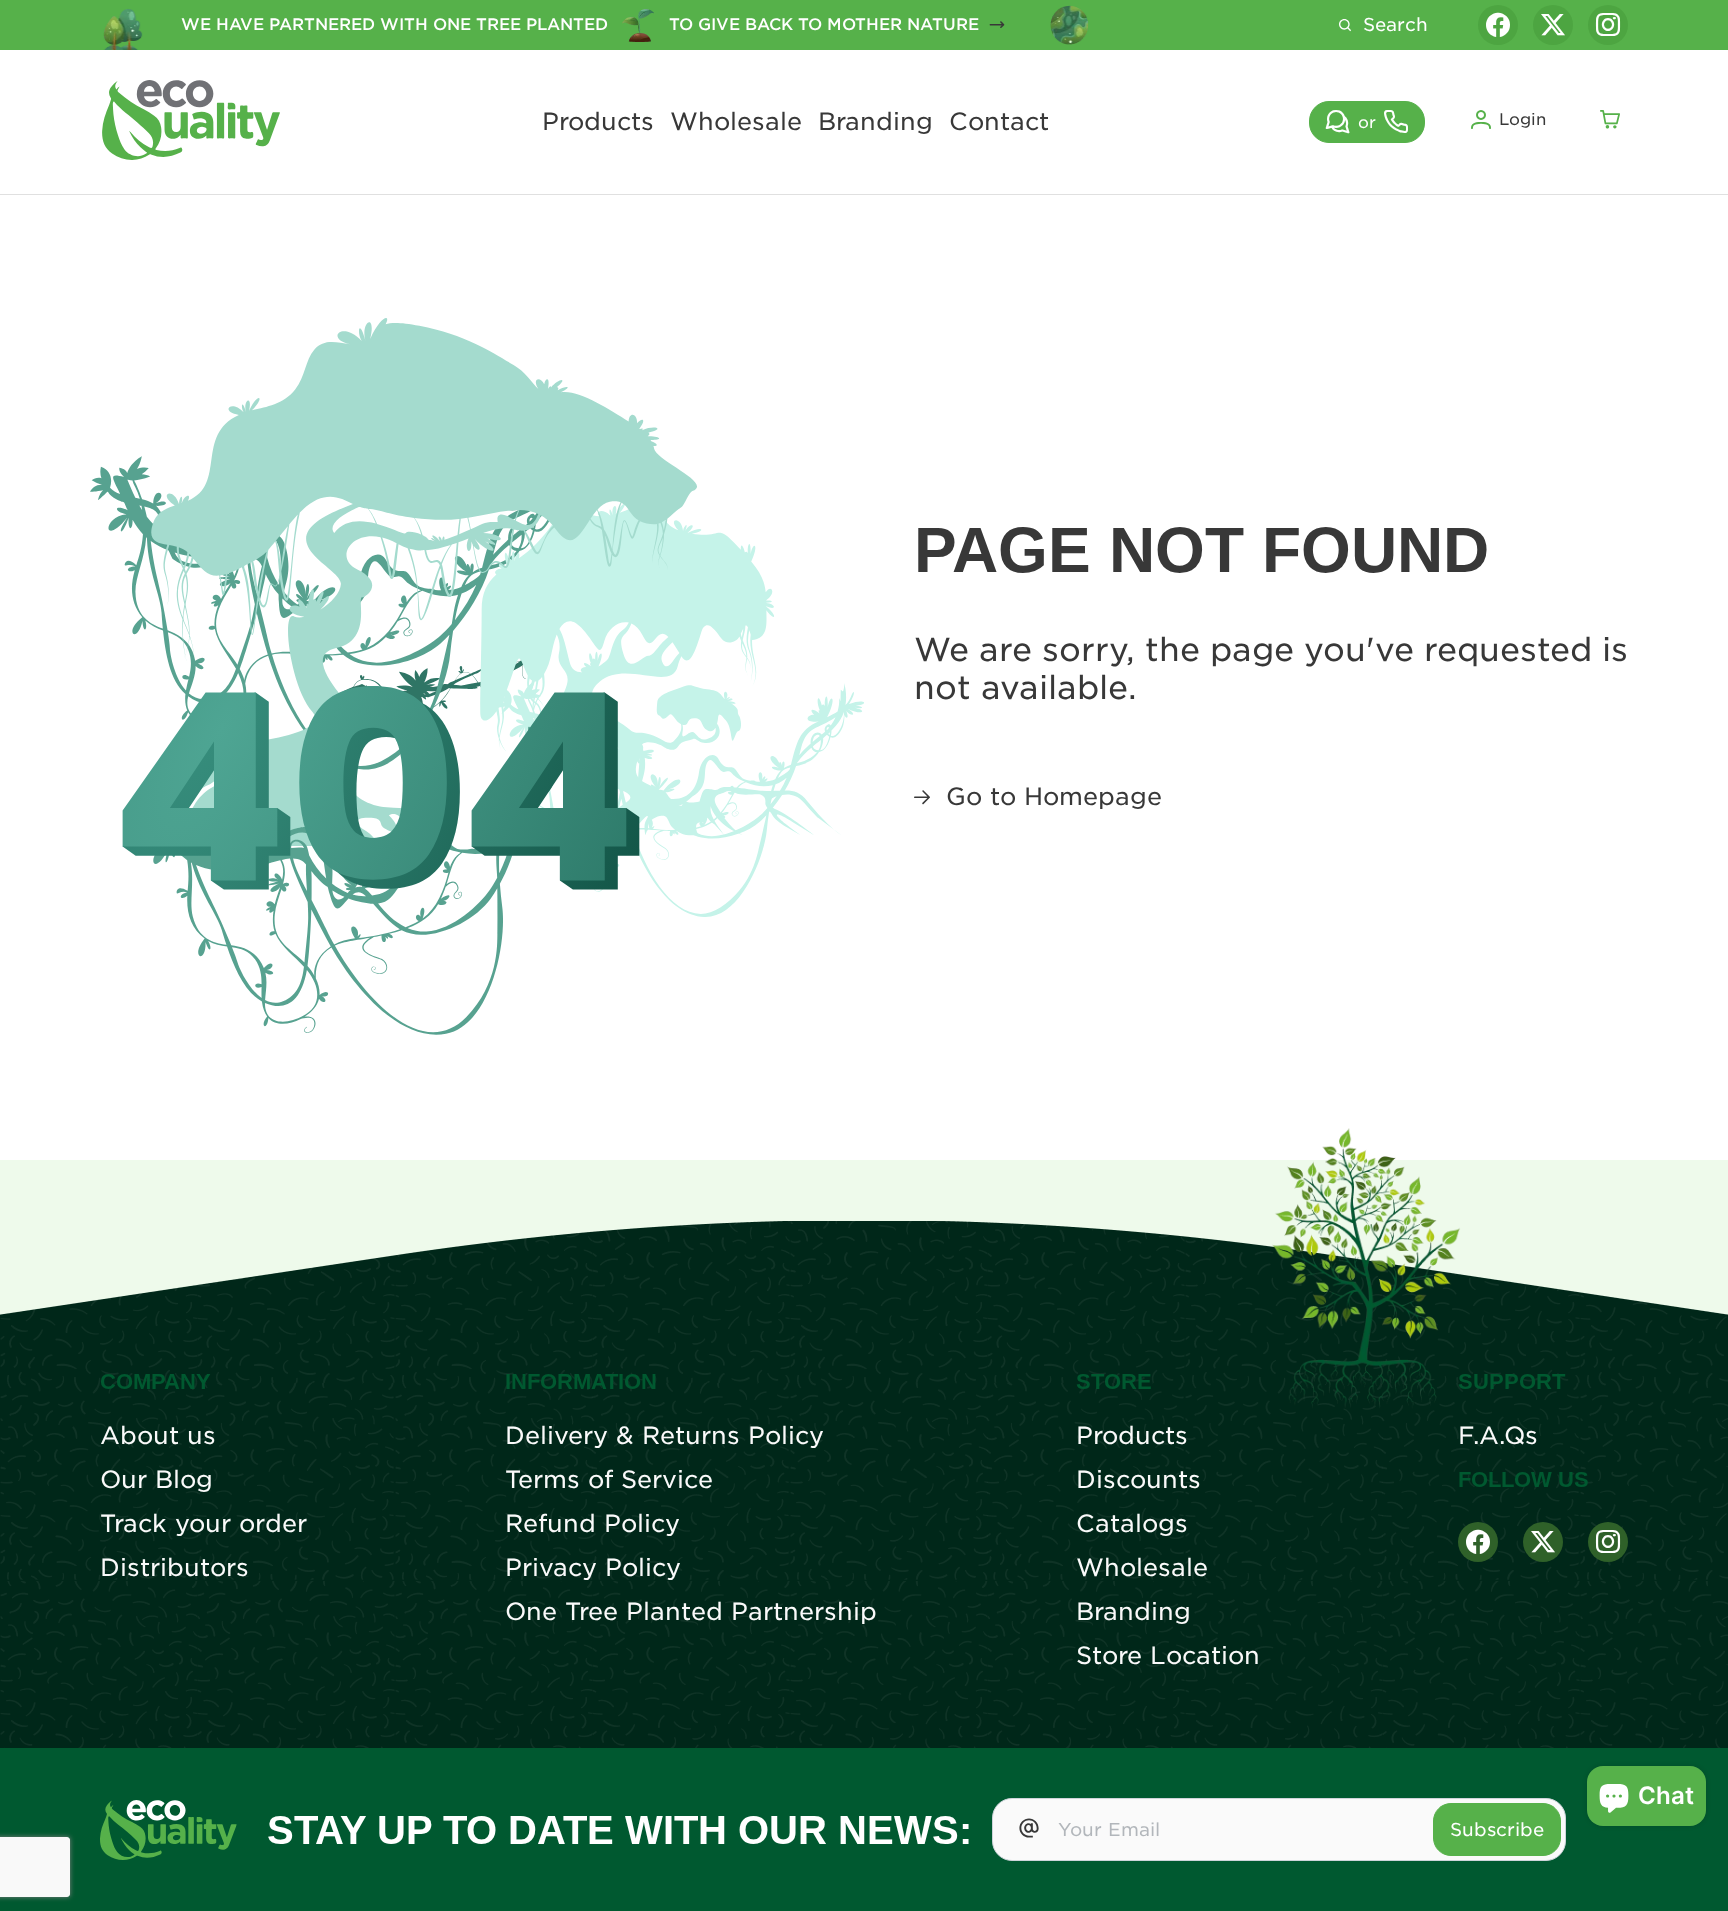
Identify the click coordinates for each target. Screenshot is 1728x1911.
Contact (999, 122)
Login (1522, 119)
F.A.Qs (1498, 1436)
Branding (875, 122)
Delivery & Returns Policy (664, 1436)
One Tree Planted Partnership (691, 1612)
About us (158, 1436)
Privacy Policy (593, 1568)
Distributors (174, 1568)
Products (598, 122)
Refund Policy (592, 1524)
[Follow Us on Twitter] (1543, 1542)
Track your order (203, 1524)
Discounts (1138, 1480)
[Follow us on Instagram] (1608, 25)
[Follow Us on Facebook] (1478, 1542)
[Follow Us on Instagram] (1608, 1542)
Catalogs (1132, 1524)
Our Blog (156, 1480)
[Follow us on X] (1553, 25)
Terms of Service (609, 1480)
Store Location (1168, 1656)
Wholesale (736, 122)
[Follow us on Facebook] (1498, 25)
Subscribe (1497, 1829)
